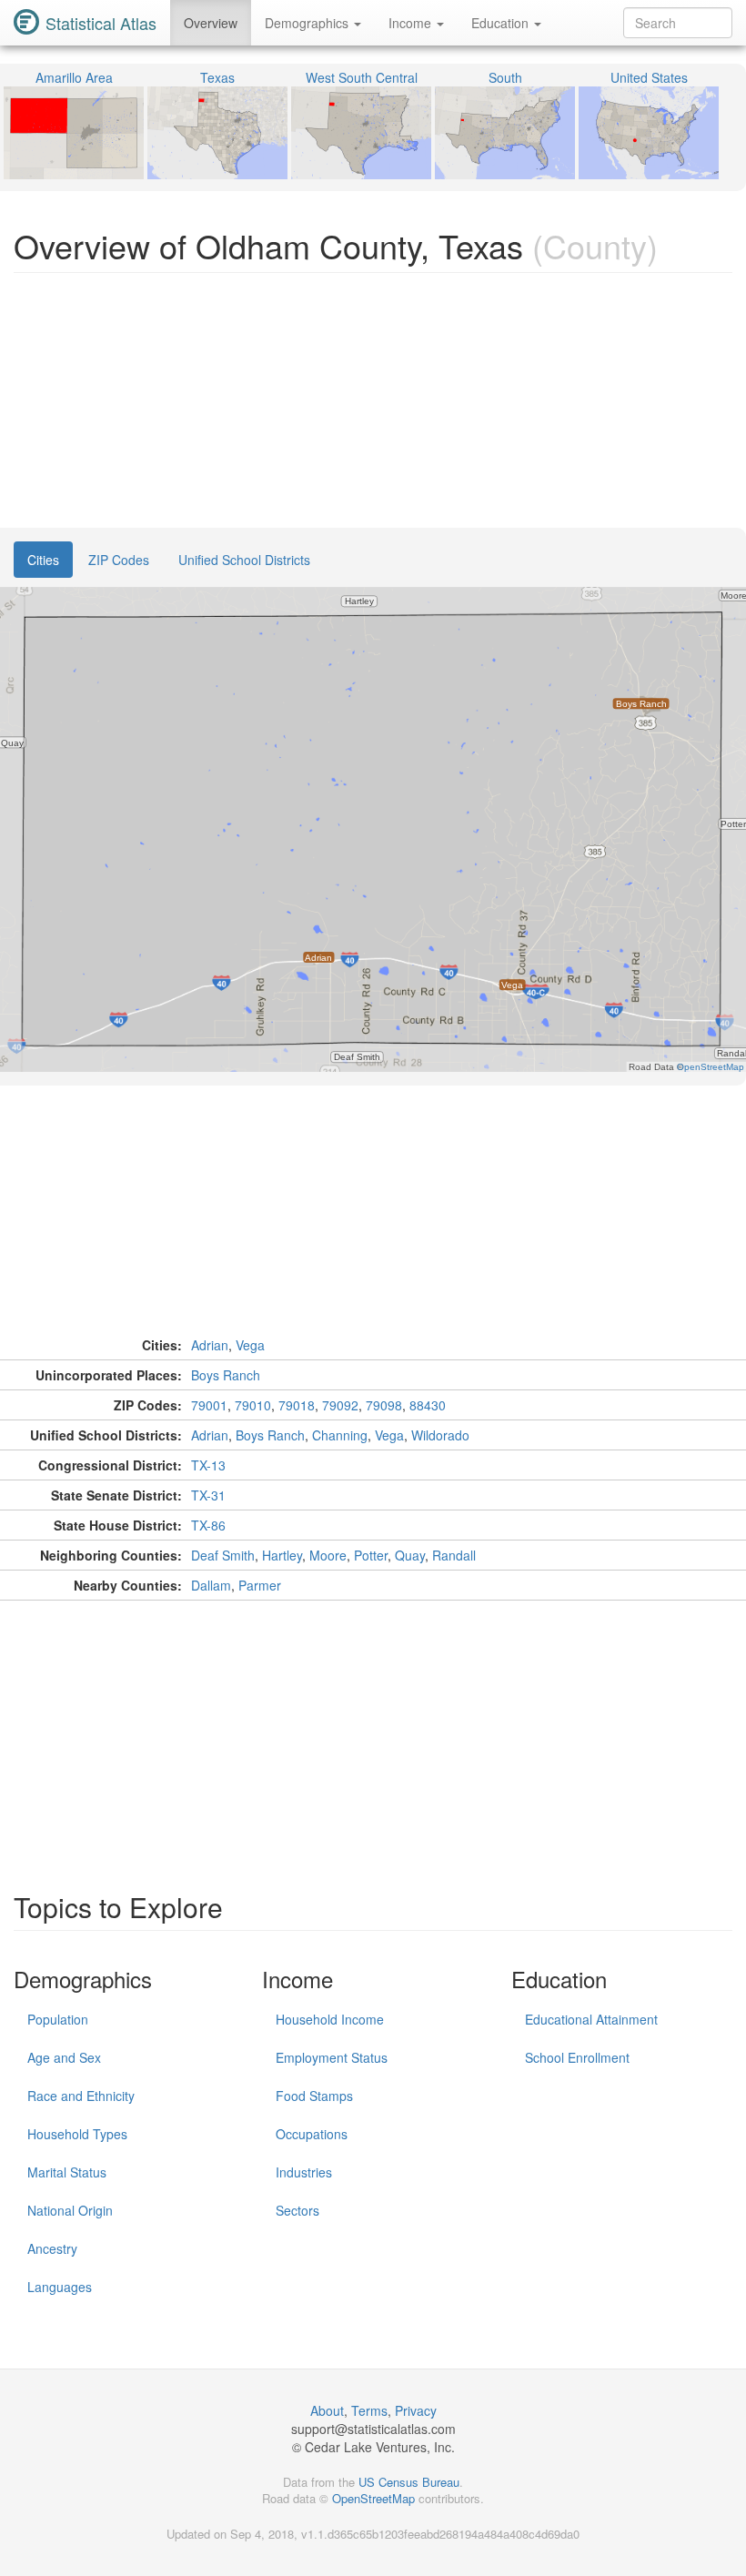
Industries (304, 2172)
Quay (410, 1555)
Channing (340, 1435)
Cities (43, 560)
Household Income (330, 2019)
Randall (454, 1555)
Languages (60, 2287)
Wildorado (440, 1435)
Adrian (210, 1345)
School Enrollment (577, 2057)
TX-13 (208, 1465)
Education (502, 23)
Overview (211, 23)
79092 (340, 1405)
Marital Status (67, 2172)
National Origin (70, 2210)
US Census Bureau (409, 2482)
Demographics (308, 23)
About (327, 2410)
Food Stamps (314, 2096)
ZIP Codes (119, 560)
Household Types (77, 2134)
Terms (369, 2410)
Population (58, 2019)
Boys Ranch (226, 1375)
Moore (328, 1555)
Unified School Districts (244, 560)
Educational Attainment (591, 2019)
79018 (297, 1405)
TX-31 (208, 1495)
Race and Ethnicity (81, 2096)
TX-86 (208, 1525)
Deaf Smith (223, 1555)
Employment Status (332, 2057)
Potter (371, 1555)
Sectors (297, 2210)
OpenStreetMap (373, 2498)
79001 (209, 1405)
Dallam (211, 1585)
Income (412, 23)
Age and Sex (64, 2057)
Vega (250, 1345)
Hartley (282, 1555)
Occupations (312, 2134)
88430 (428, 1405)
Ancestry (52, 2248)
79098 (384, 1405)
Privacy (416, 2410)
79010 (253, 1405)
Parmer (260, 1585)
